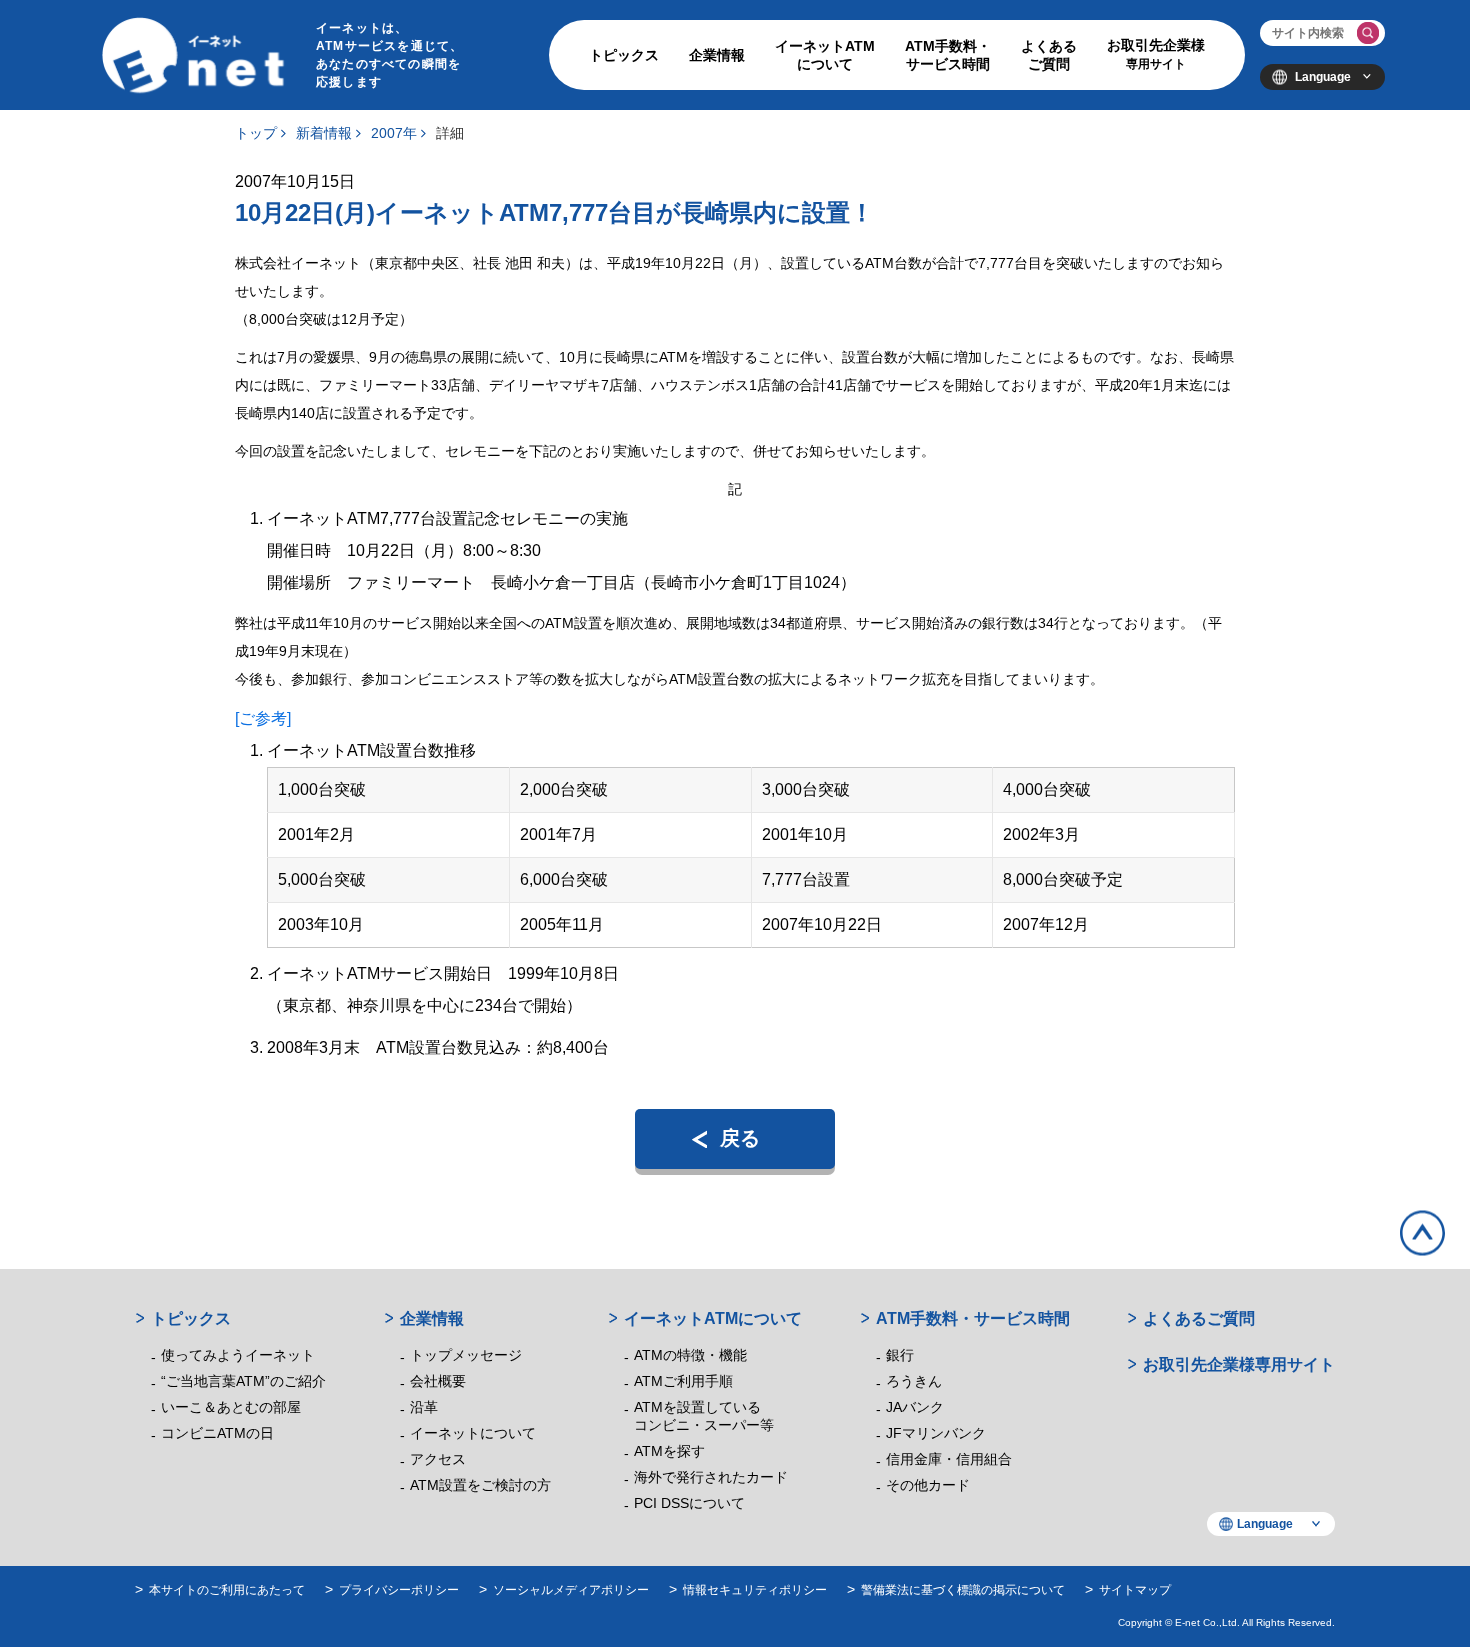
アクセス (438, 1459)
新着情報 (324, 133)
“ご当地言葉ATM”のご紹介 (243, 1381)
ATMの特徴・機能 (690, 1355)
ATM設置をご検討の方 (480, 1485)
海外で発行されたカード (711, 1477)
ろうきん (914, 1381)
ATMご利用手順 (683, 1381)
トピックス (624, 55)
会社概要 (438, 1381)
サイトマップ (1135, 1590)
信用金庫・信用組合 (949, 1459)
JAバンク (915, 1407)
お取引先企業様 (1156, 54)
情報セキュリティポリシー (755, 1590)
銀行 (900, 1355)
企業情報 (717, 55)
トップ (256, 133)
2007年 (394, 133)
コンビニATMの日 (217, 1433)
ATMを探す (669, 1451)
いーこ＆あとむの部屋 (231, 1407)
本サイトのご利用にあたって (227, 1590)
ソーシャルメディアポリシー (571, 1590)
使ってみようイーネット (238, 1355)
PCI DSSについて (689, 1503)
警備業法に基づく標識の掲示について (963, 1590)
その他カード (928, 1485)
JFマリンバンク (936, 1433)
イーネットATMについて (825, 55)
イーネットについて (473, 1433)
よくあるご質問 (1049, 55)
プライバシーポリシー (399, 1590)
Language (1323, 77)
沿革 (424, 1407)
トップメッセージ (466, 1355)
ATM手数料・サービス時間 (948, 55)
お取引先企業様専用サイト (1239, 1364)
